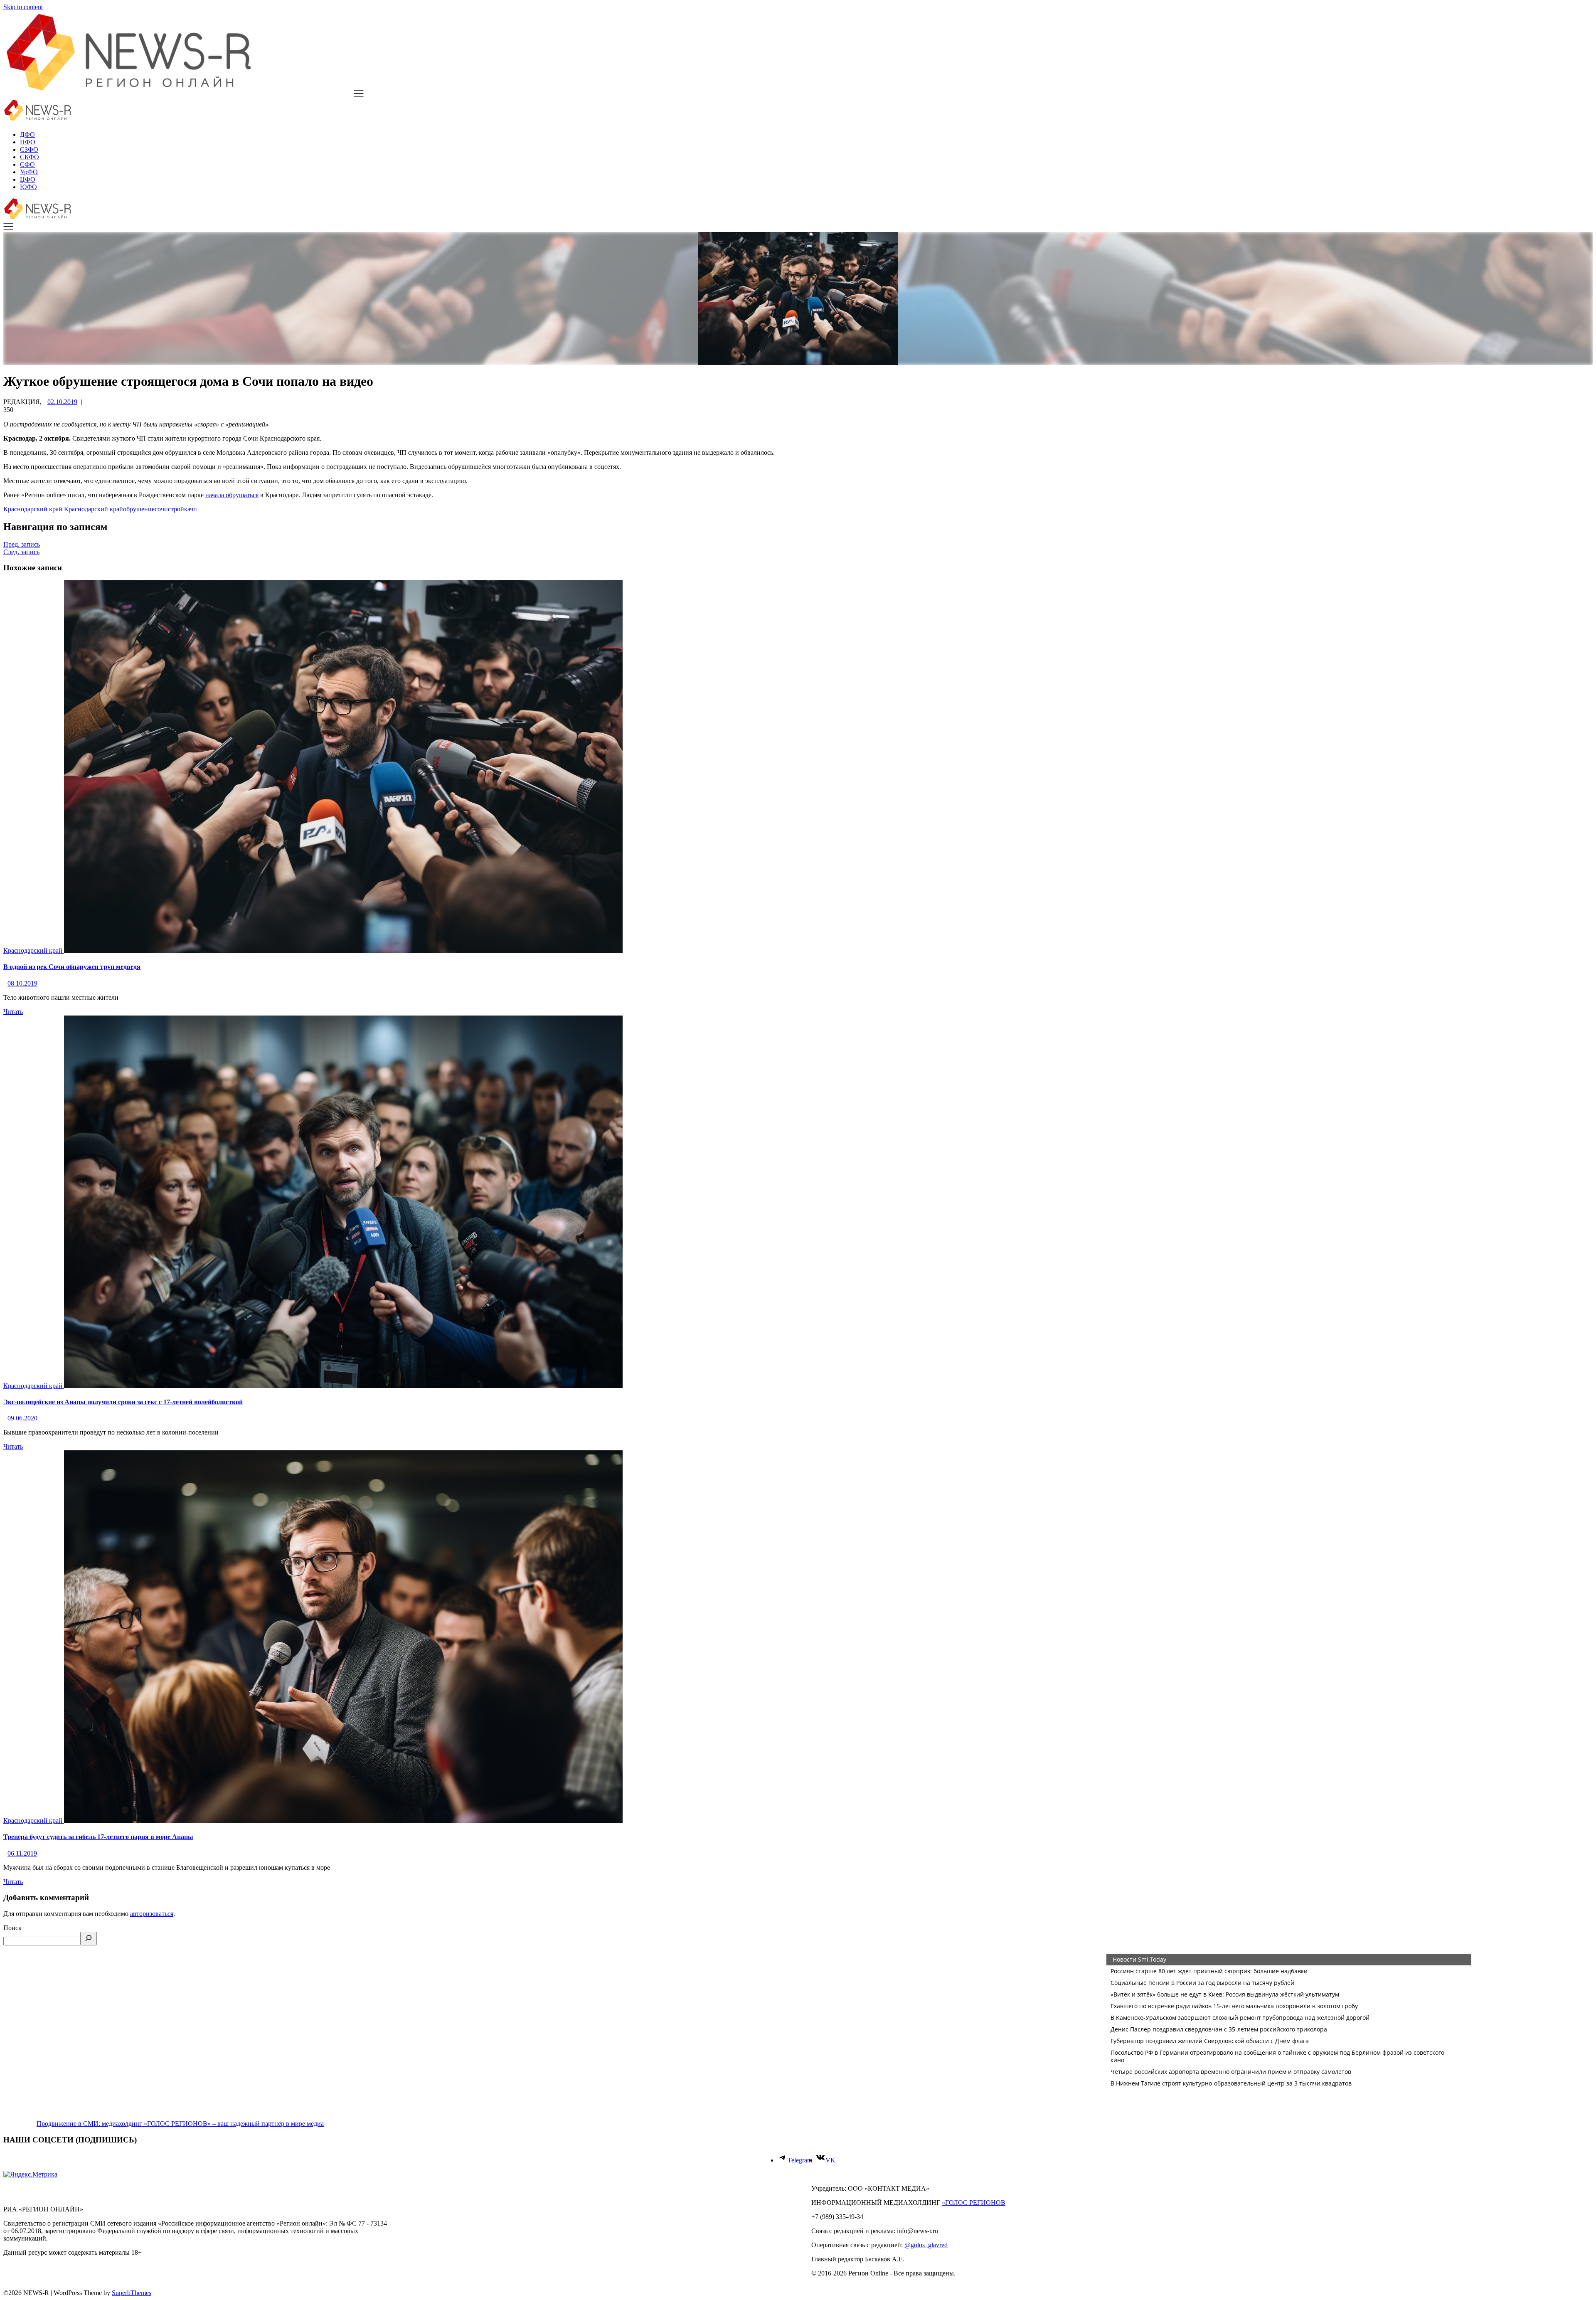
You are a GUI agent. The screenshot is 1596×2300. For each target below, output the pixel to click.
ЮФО (28, 187)
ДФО (27, 134)
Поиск (12, 1928)
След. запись (21, 552)
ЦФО (28, 179)
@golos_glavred (926, 2245)
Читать (13, 1012)
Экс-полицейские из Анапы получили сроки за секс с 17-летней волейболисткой (123, 1402)
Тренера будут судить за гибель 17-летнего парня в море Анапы (98, 1837)
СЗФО (29, 149)
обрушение (139, 509)
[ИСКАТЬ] (89, 1939)
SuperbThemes (132, 2293)
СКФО (30, 157)
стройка (179, 509)
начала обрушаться (232, 495)
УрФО (29, 172)
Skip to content (23, 7)
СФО (27, 164)
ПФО (28, 142)
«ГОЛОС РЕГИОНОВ (974, 2203)
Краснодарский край (33, 509)
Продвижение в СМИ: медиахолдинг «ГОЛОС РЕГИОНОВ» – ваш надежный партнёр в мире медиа (180, 2124)
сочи (161, 509)
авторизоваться (152, 1914)
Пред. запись (22, 544)
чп (193, 509)
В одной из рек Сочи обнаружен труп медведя (72, 967)
